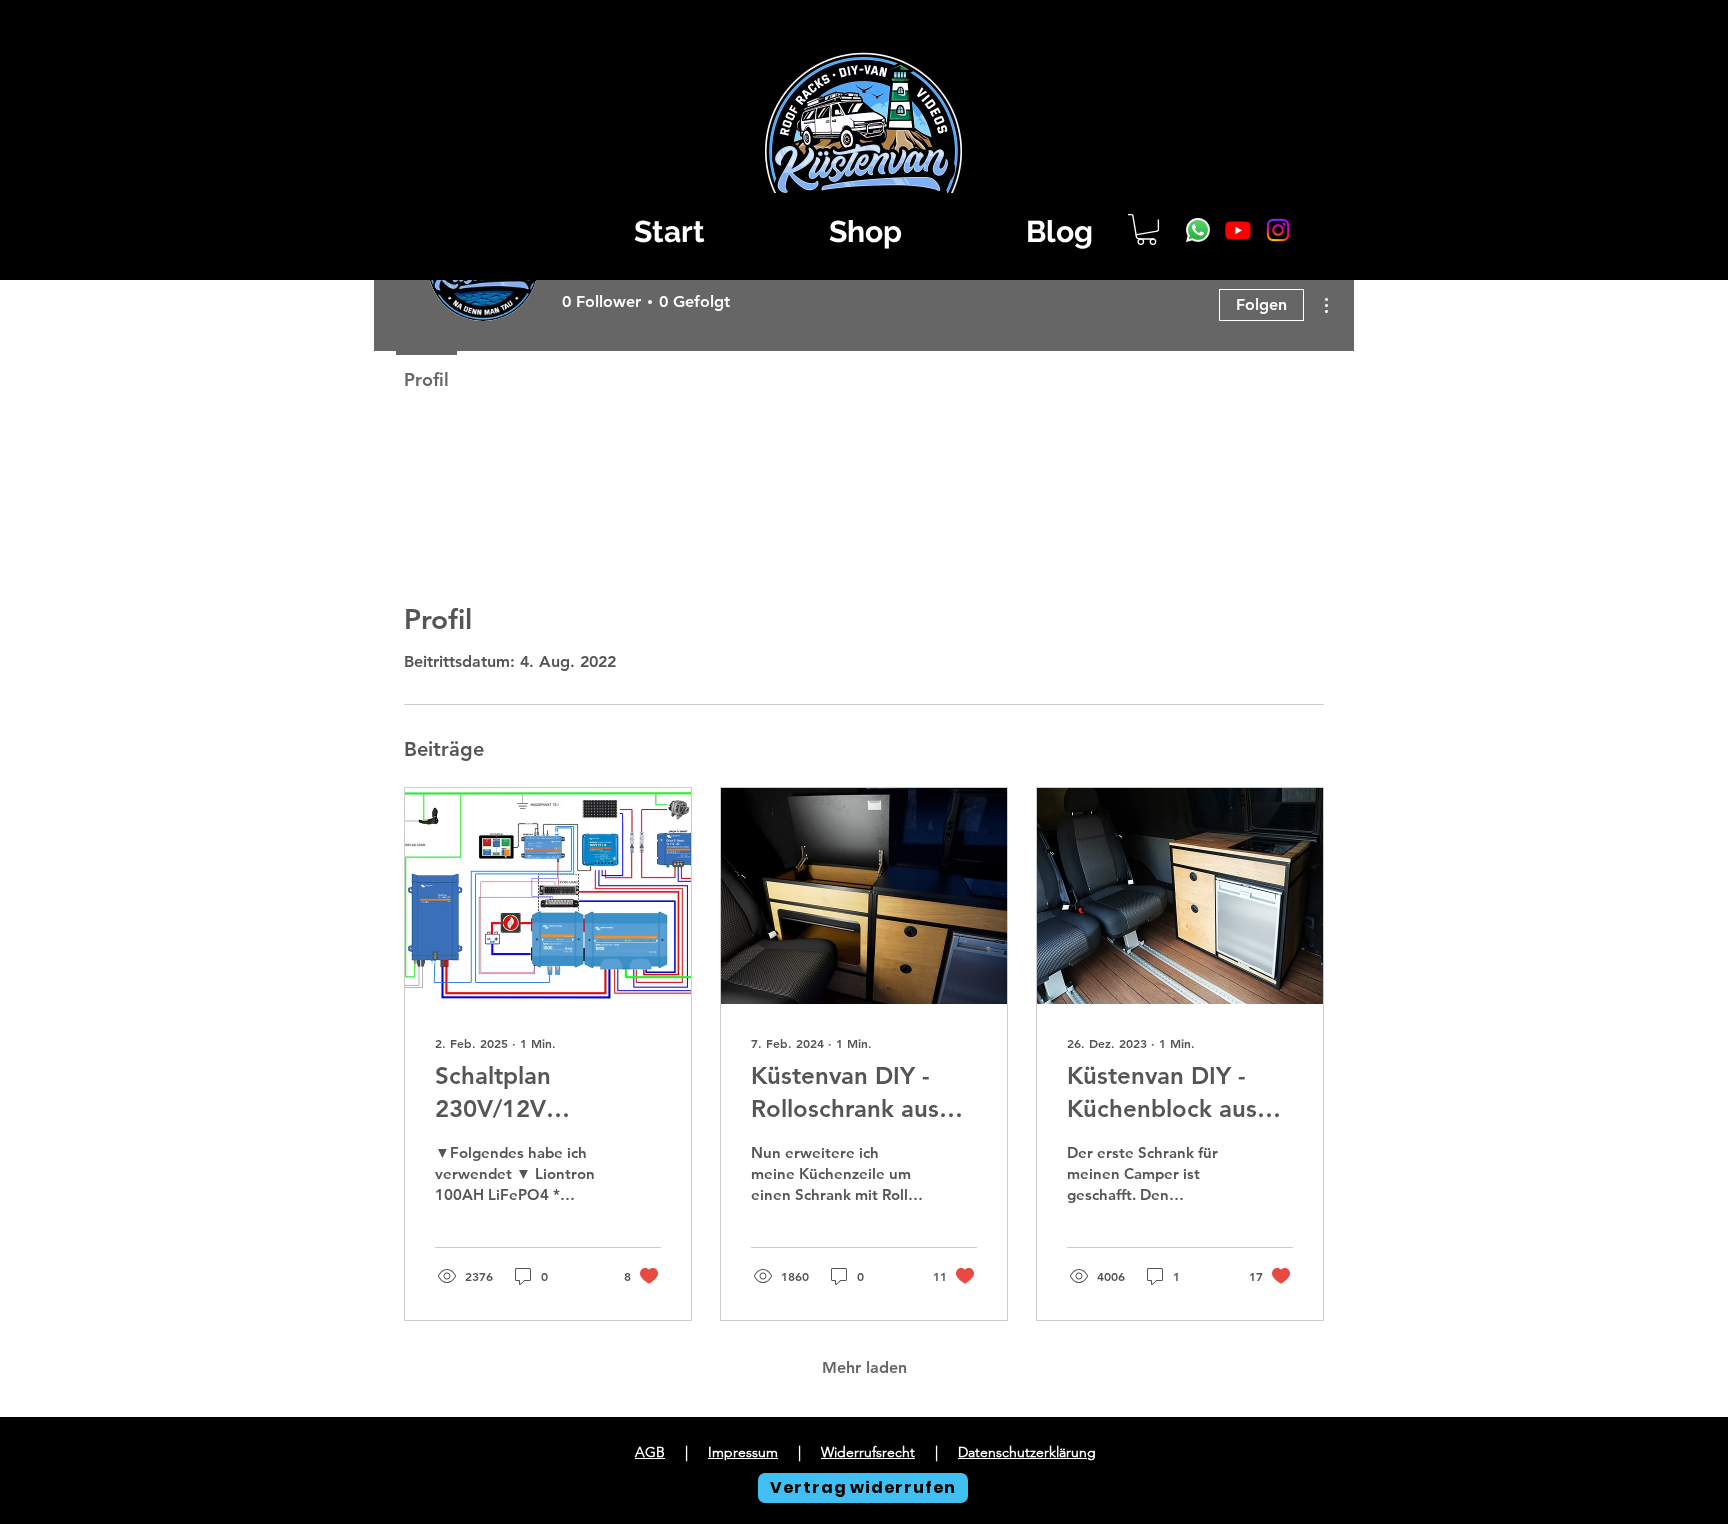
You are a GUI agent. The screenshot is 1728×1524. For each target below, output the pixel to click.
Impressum (743, 1452)
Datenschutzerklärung (1027, 1452)
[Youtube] (1238, 230)
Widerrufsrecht (868, 1452)
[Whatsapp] (1198, 230)
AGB (650, 1452)
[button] (1146, 229)
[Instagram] (1278, 230)
